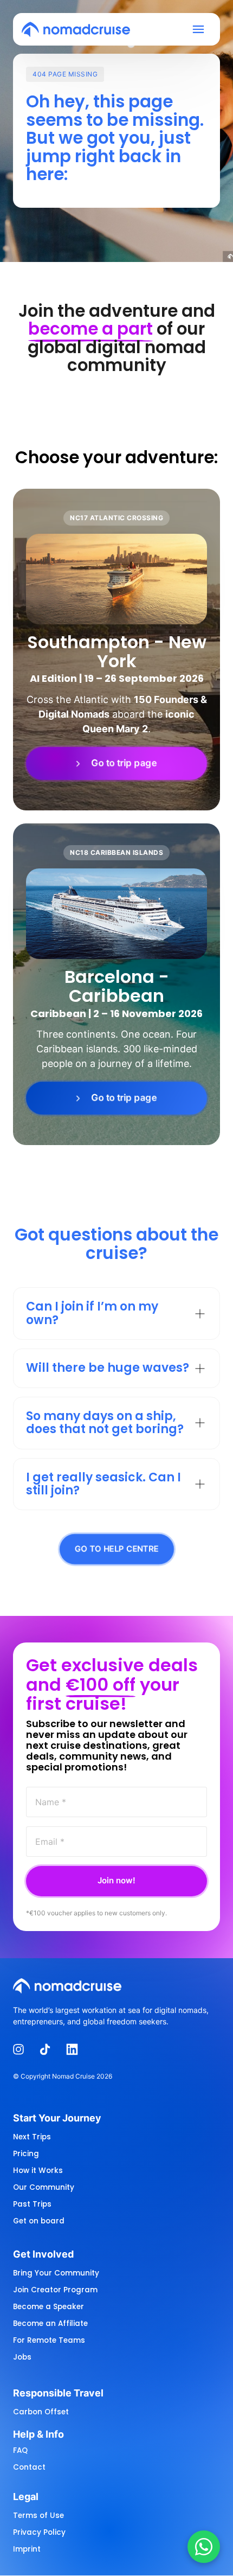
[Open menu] (202, 30)
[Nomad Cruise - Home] (76, 29)
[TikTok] (49, 2050)
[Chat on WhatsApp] (204, 2547)
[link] (116, 764)
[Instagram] (22, 2050)
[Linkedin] (76, 2050)
